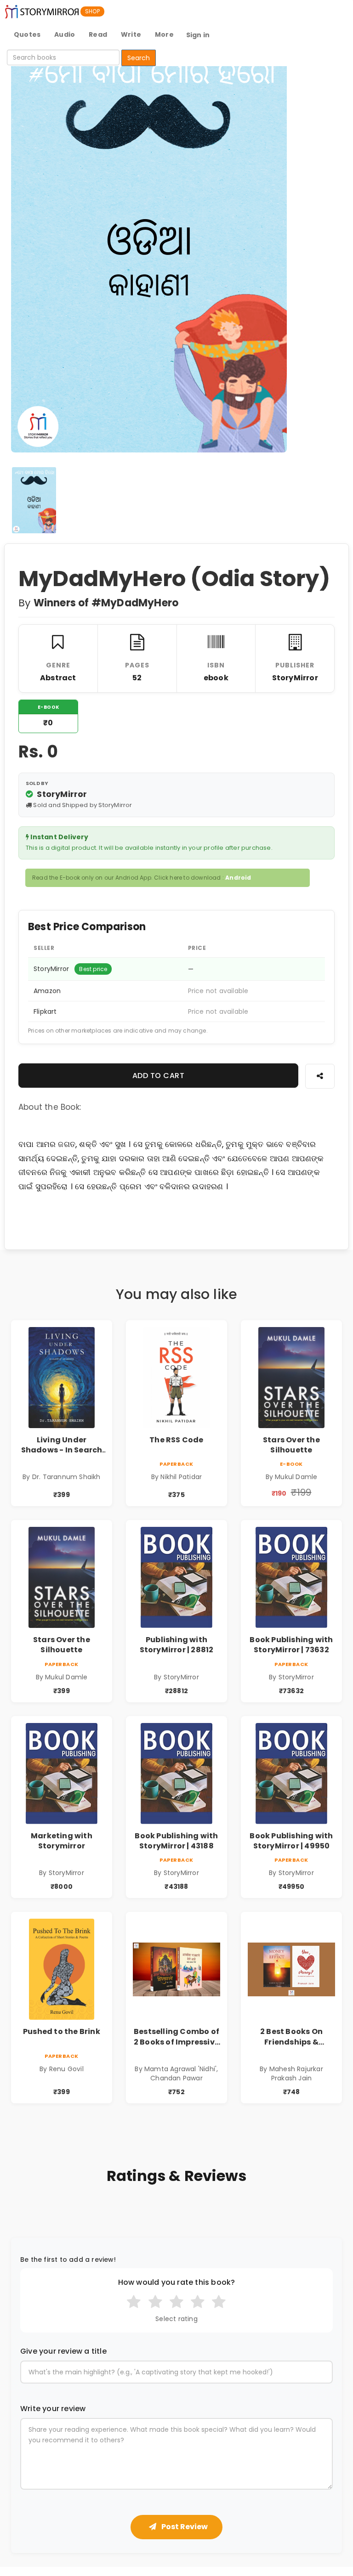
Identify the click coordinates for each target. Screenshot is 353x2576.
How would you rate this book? (177, 2282)
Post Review (184, 2527)
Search (139, 58)
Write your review (53, 2409)
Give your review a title (63, 2351)
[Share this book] (320, 1076)
